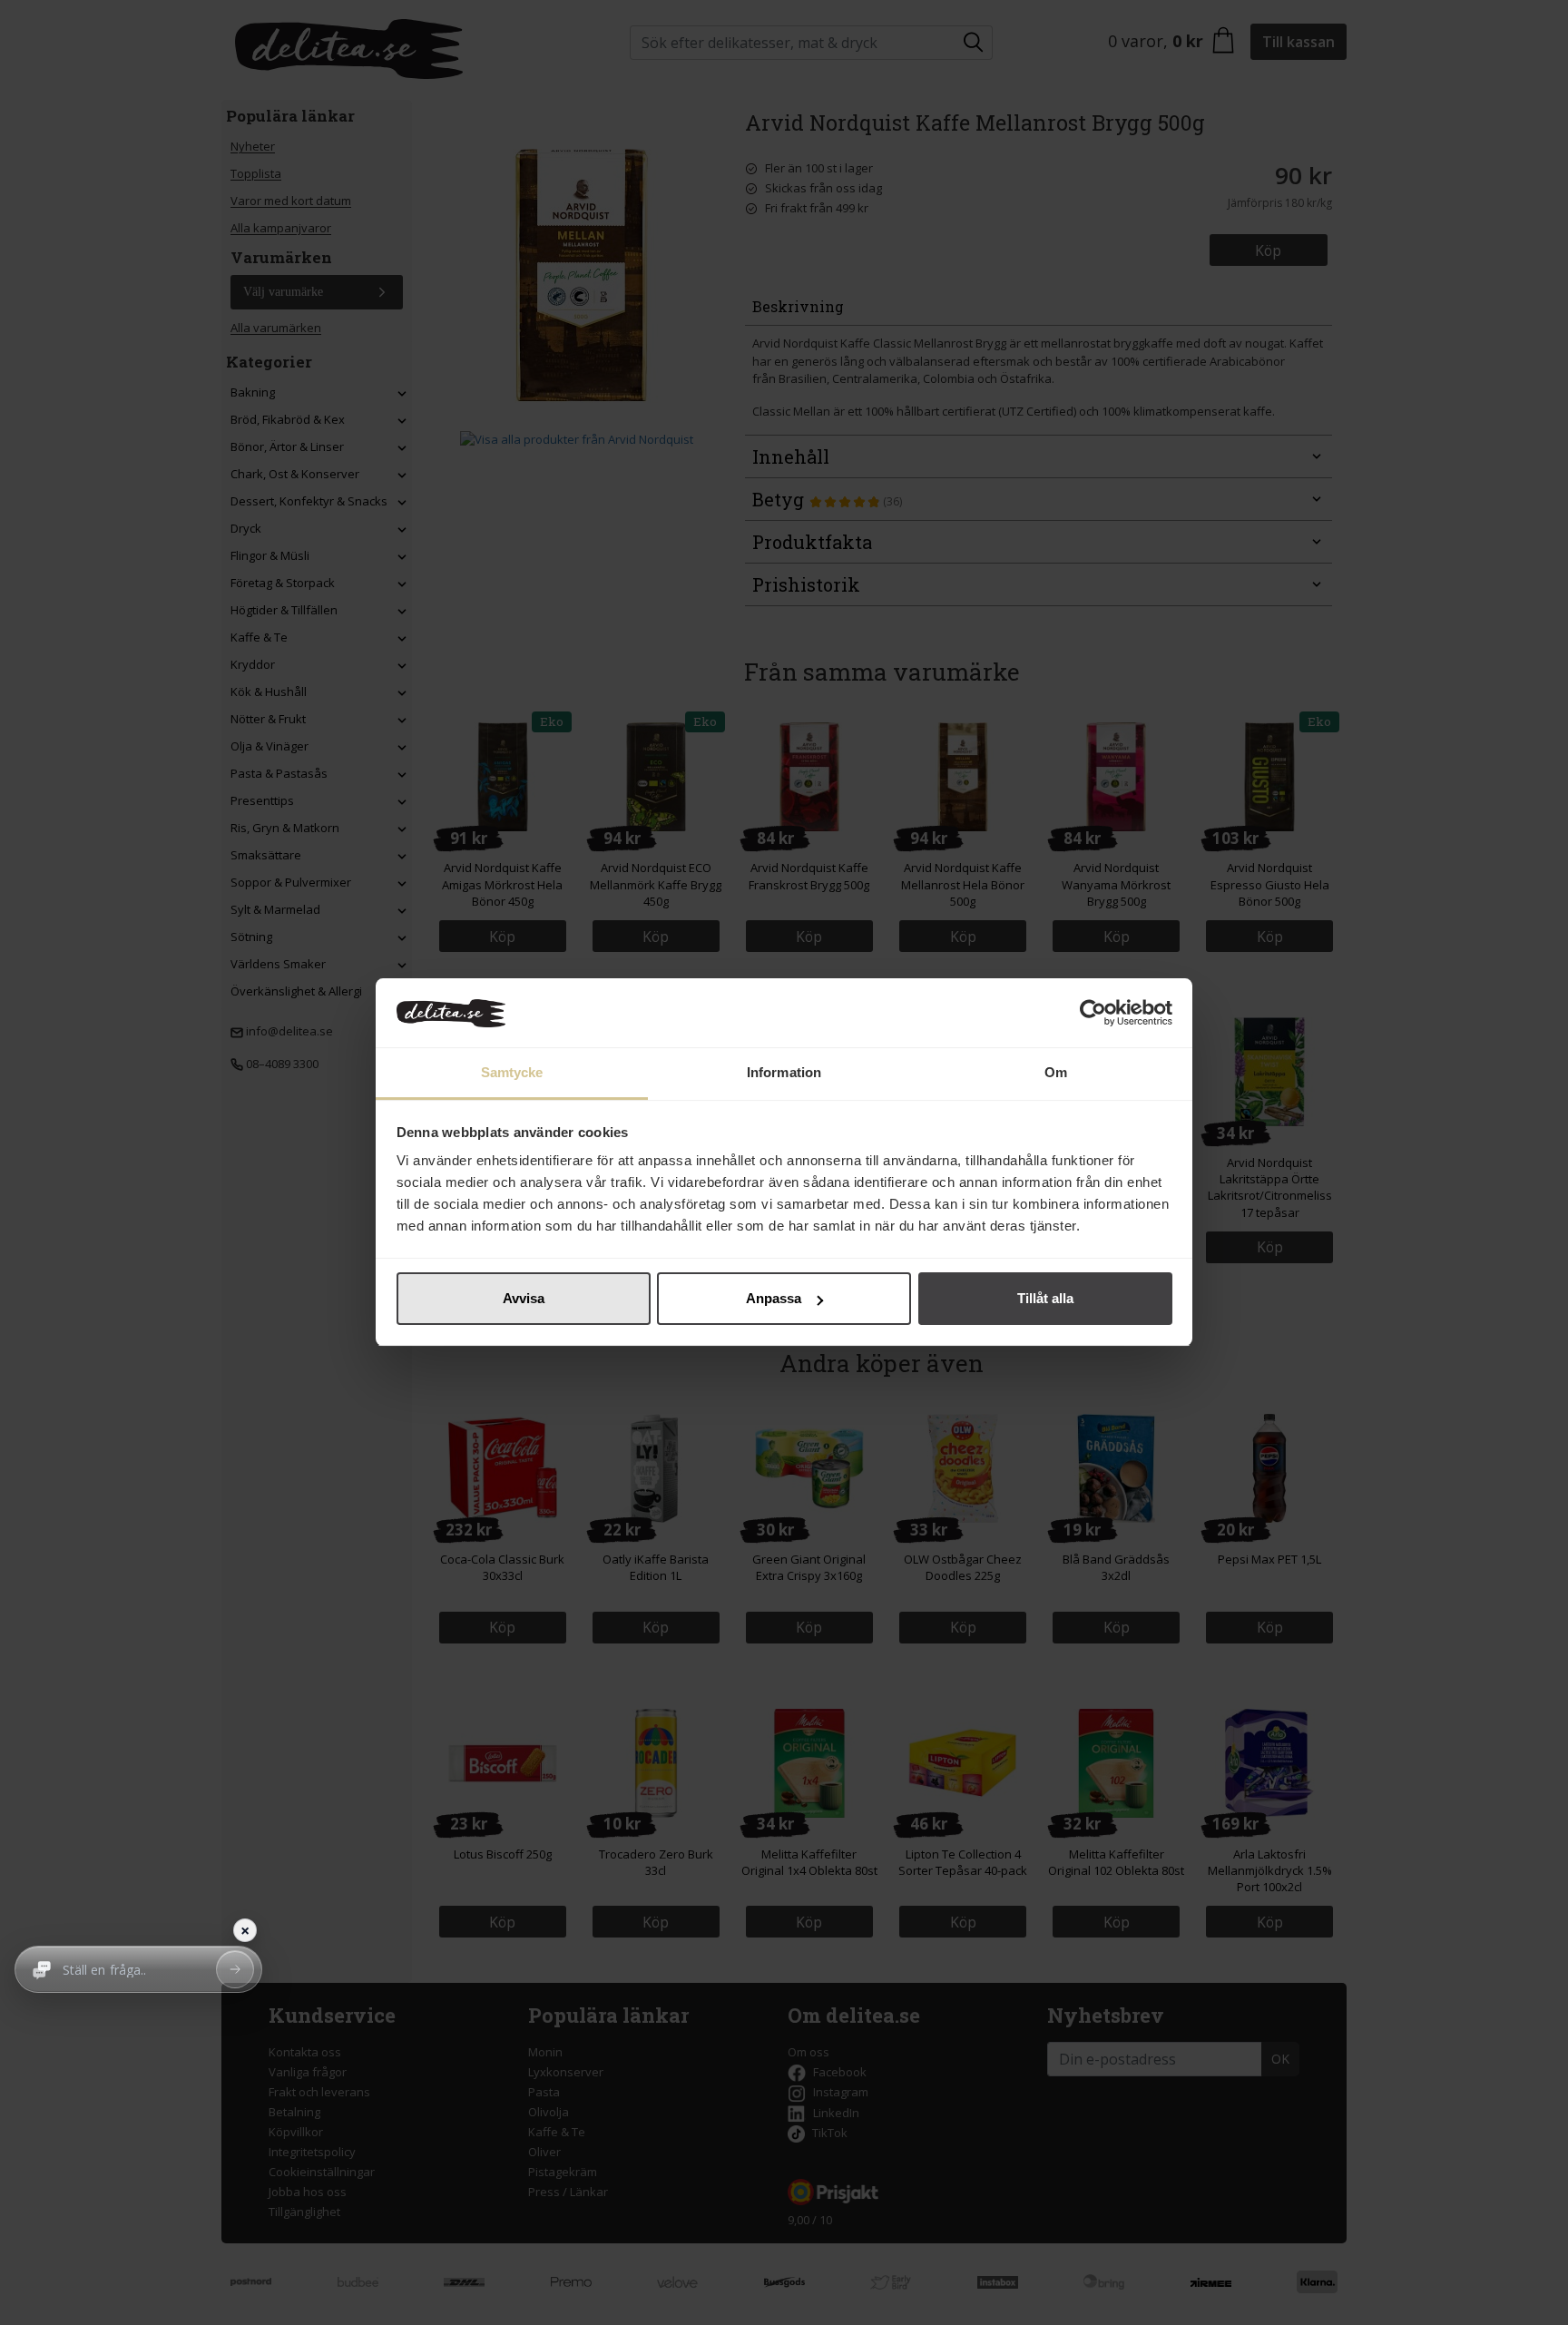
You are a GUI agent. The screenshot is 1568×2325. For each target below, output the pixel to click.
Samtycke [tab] (512, 1073)
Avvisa (524, 1298)
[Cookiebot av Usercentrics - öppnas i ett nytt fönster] (1093, 1014)
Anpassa (774, 1298)
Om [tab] (1056, 1073)
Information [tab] (784, 1073)
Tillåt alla (1045, 1298)
